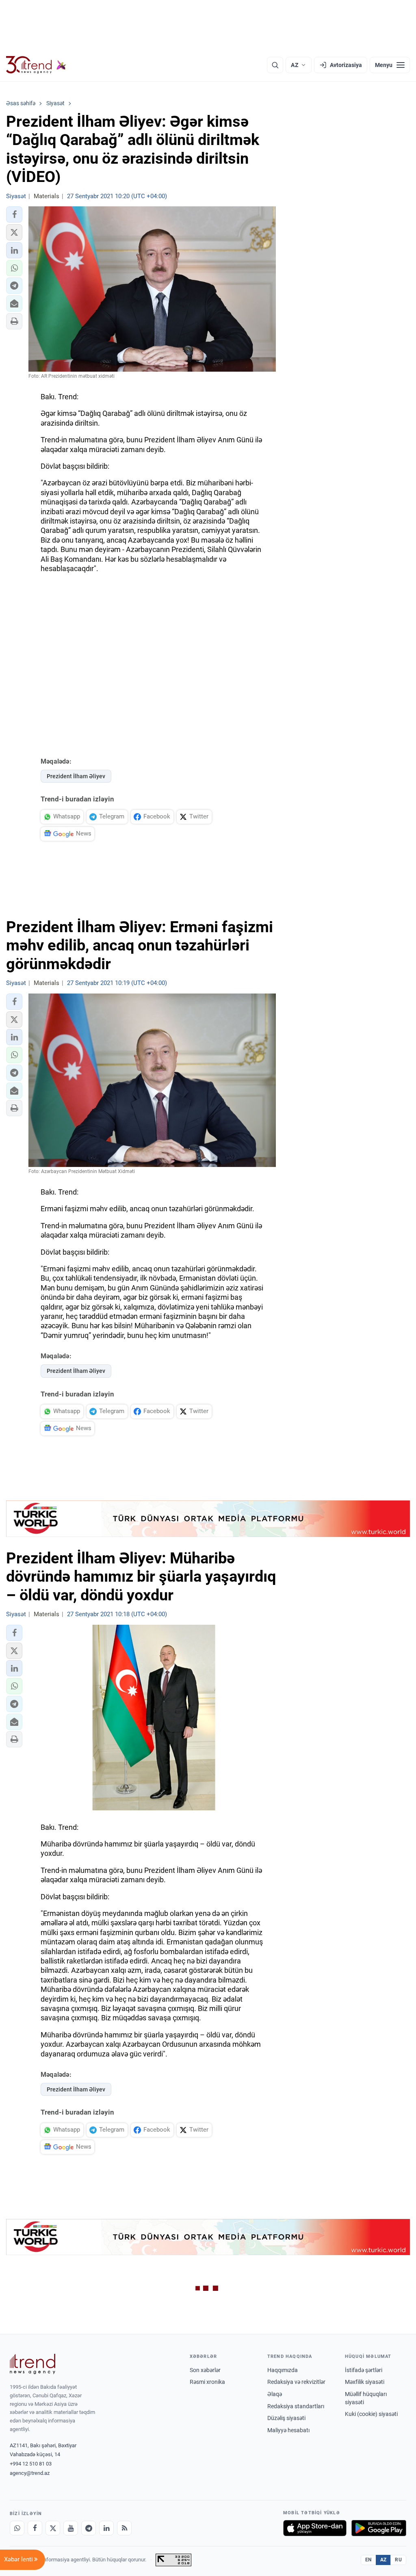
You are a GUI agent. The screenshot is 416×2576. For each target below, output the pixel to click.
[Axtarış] (275, 65)
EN (368, 2560)
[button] (14, 214)
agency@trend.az (30, 2473)
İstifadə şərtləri (364, 2370)
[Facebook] (35, 2528)
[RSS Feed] (124, 2528)
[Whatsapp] (17, 2528)
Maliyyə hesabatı (288, 2430)
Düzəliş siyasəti (286, 2418)
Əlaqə (275, 2394)
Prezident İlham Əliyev (76, 776)
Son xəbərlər (205, 2370)
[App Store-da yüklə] (315, 2528)
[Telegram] (89, 2528)
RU (398, 2560)
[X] (53, 2528)
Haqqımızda (283, 2370)
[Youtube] (71, 2528)
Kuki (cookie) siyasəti (371, 2414)
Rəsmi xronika (207, 2382)
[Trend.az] (36, 65)
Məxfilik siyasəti (365, 2382)
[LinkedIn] (106, 2528)
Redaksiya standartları (296, 2406)
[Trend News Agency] (32, 2364)
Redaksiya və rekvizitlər (296, 2382)
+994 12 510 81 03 (31, 2464)
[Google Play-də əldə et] (379, 2528)
